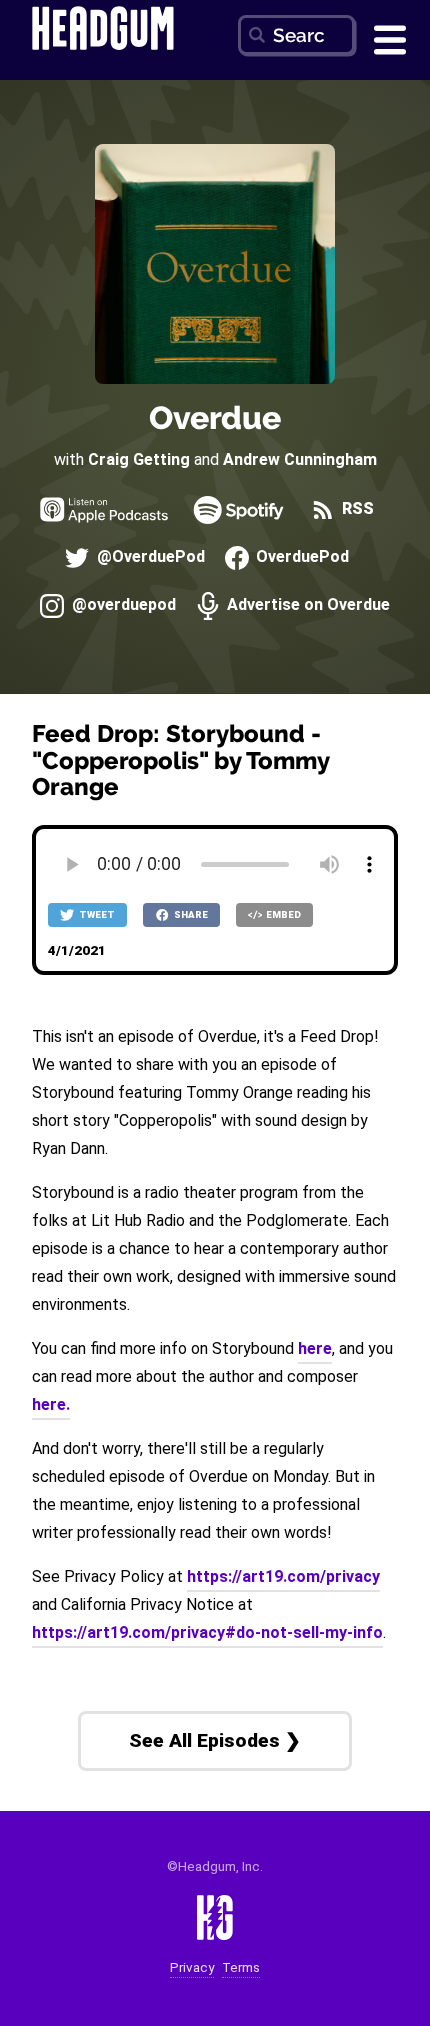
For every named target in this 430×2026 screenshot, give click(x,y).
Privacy (192, 1967)
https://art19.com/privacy (283, 1576)
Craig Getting (139, 459)
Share (190, 914)
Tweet (96, 914)
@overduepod (121, 605)
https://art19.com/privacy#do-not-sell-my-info (207, 1632)
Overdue (215, 417)
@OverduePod (148, 557)
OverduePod (300, 557)
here (315, 1348)
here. (51, 1404)
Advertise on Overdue (306, 605)
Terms (241, 1967)
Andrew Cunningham (300, 459)
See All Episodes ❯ (215, 1740)
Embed (282, 914)
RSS (356, 509)
